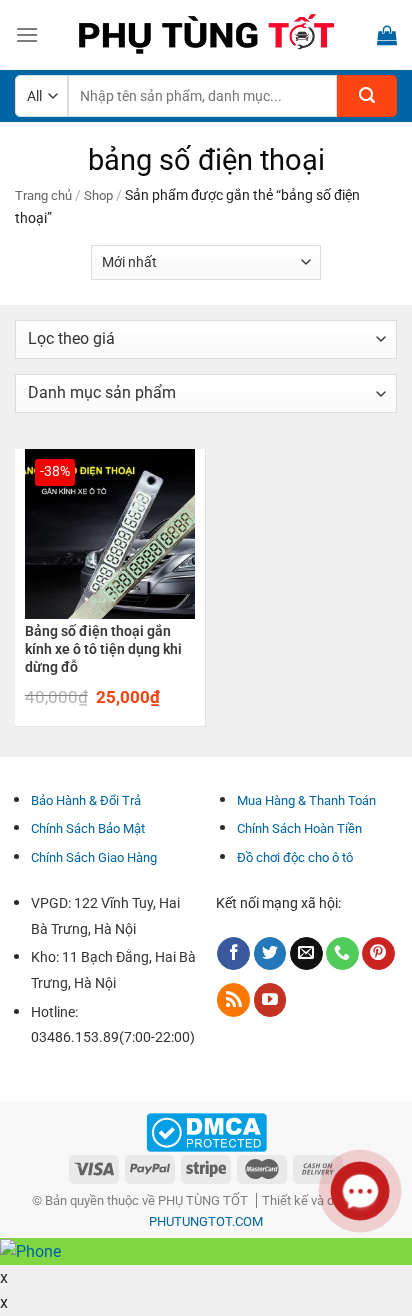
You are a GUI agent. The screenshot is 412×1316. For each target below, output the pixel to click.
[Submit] (367, 96)
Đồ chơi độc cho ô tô (295, 857)
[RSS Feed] (233, 1000)
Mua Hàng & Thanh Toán (306, 800)
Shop (98, 195)
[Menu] (27, 34)
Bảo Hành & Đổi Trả (86, 800)
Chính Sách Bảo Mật (88, 828)
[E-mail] (306, 954)
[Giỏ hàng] (387, 35)
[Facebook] (233, 954)
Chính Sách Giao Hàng (94, 857)
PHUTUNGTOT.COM (206, 1221)
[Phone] (342, 954)
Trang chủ (43, 195)
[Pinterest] (378, 954)
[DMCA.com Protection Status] (206, 1131)
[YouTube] (270, 1000)
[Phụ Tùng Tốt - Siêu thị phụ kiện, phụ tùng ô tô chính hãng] (206, 35)
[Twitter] (270, 954)
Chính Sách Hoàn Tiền (299, 828)
